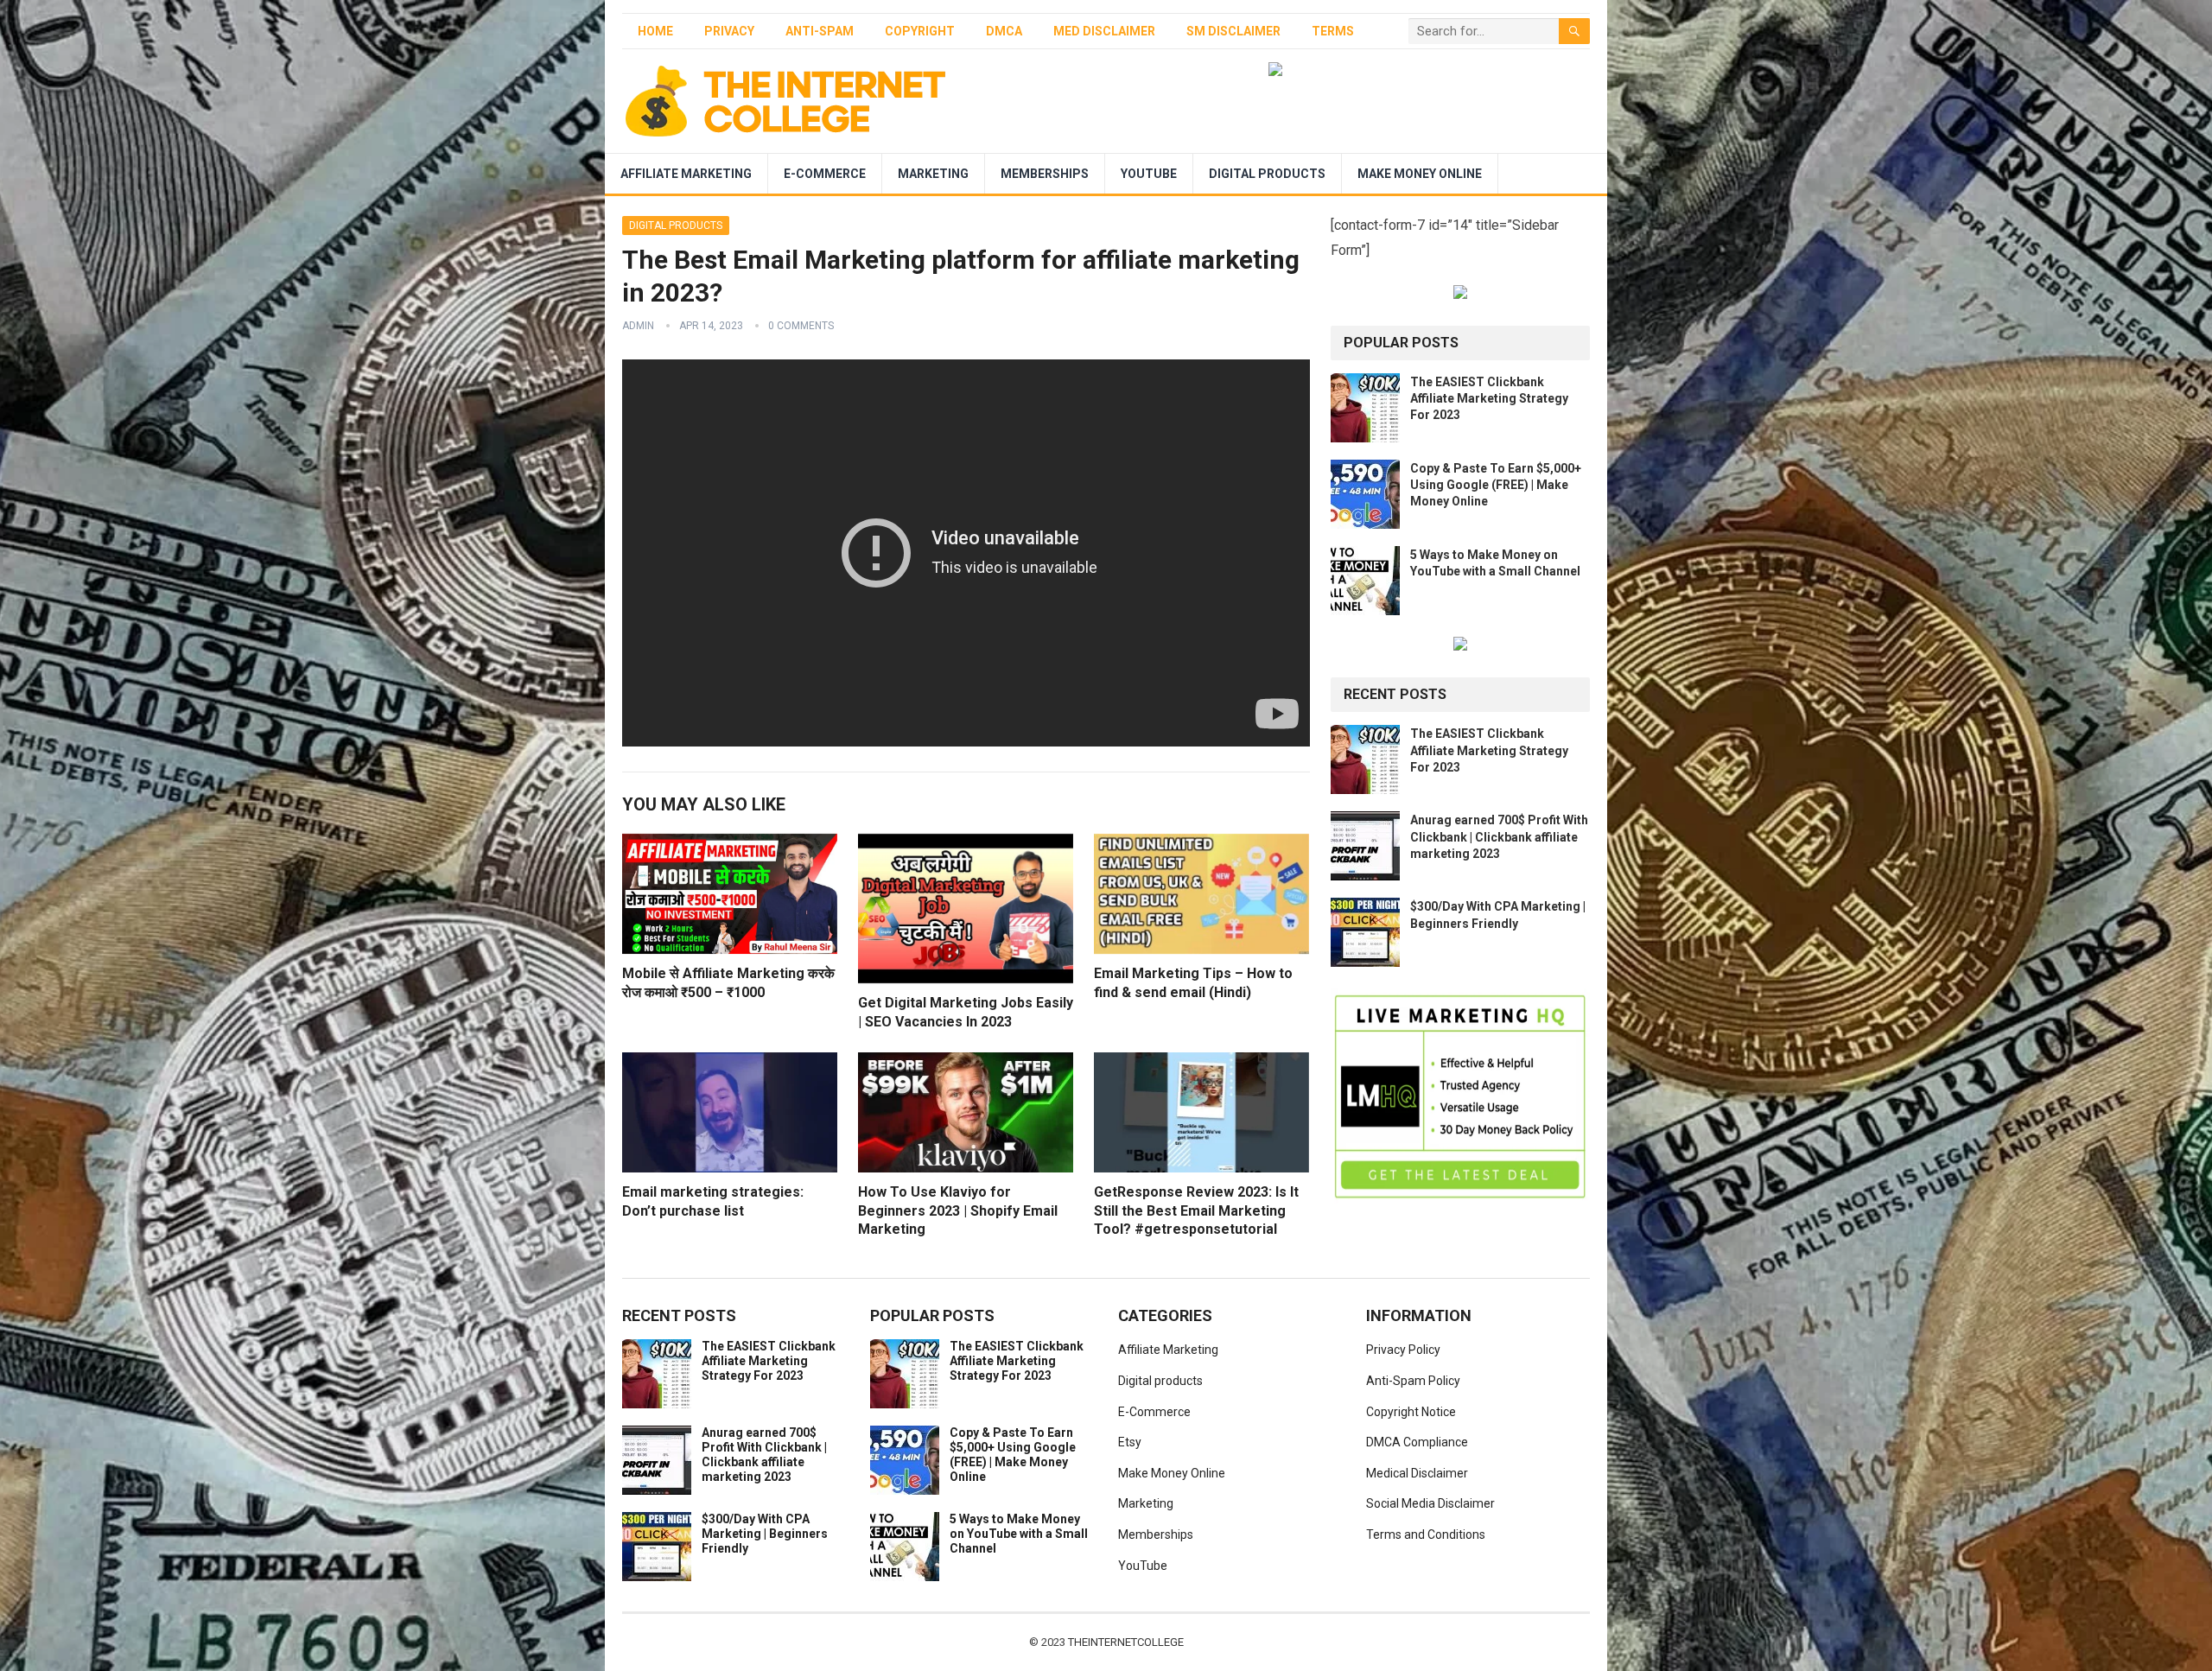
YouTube (1149, 174)
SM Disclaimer (1233, 31)
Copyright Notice (1411, 1412)
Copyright (920, 31)
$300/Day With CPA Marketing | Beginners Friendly (765, 1534)
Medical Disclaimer (1417, 1473)
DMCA (1004, 31)
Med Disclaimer (1104, 31)
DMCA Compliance (1417, 1442)
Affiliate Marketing (686, 174)
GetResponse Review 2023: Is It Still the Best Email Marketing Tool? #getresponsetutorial (1196, 1210)
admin (638, 326)
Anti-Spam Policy (1413, 1381)
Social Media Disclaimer (1430, 1503)
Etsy (1130, 1442)
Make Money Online (1420, 174)
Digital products (1267, 174)
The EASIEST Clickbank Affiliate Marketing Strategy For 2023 (1489, 398)
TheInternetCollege (1126, 1642)
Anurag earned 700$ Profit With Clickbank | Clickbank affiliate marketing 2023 (1499, 836)
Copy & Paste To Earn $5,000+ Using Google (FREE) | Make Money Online (1496, 485)
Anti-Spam (820, 31)
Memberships (1045, 174)
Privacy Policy (1403, 1350)
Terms (1333, 31)
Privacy (729, 31)
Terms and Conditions (1426, 1534)
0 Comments (801, 326)
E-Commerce (825, 174)
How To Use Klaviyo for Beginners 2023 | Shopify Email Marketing (958, 1210)
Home (655, 31)
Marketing (933, 174)
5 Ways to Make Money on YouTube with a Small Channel (1019, 1534)
